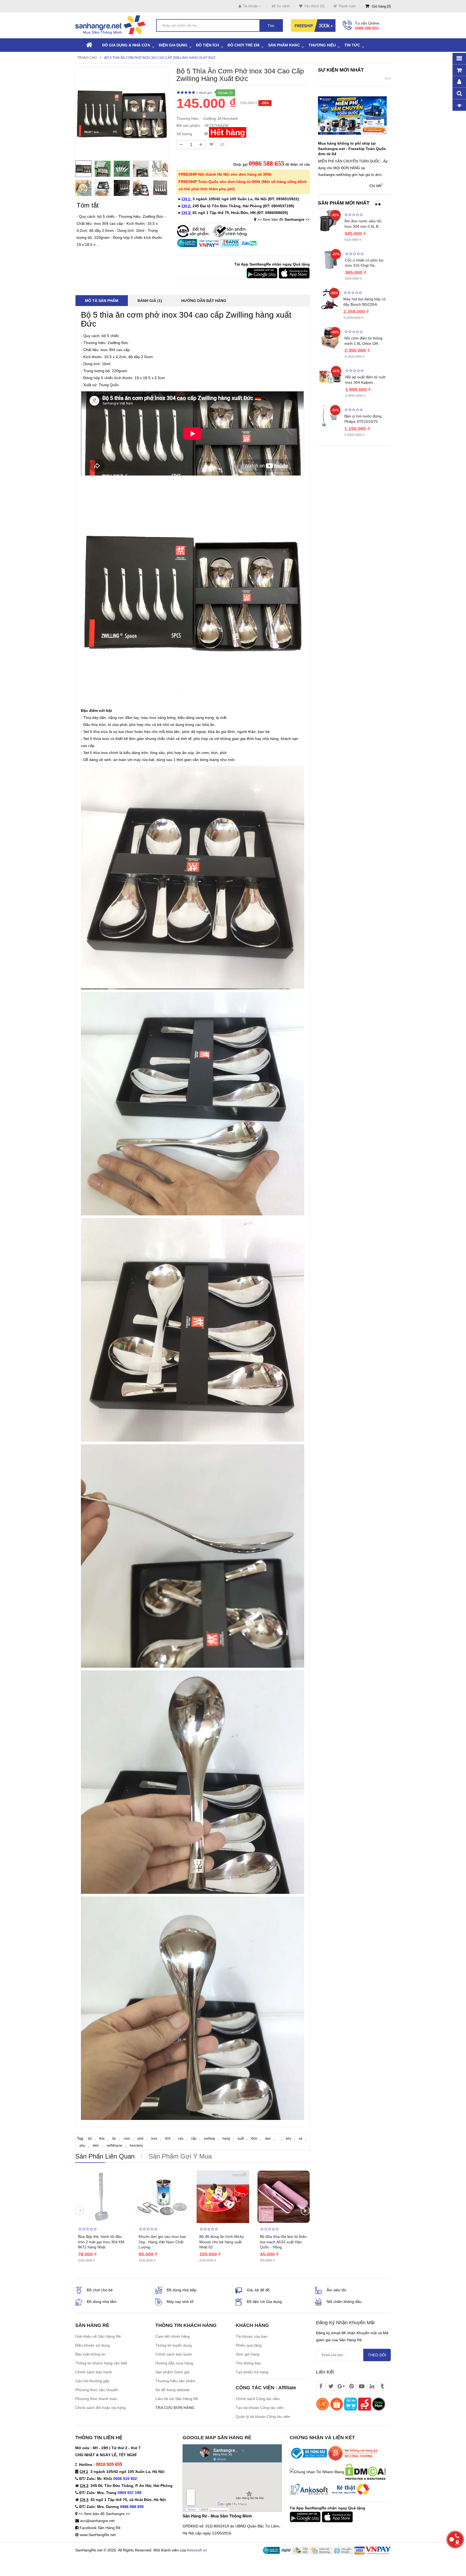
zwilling (209, 2139)
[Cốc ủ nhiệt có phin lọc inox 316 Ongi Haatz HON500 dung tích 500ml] (330, 259)
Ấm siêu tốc (337, 2290)
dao (268, 2139)
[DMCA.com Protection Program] (365, 2471)
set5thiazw (114, 2146)
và (301, 2139)
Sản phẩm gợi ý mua (180, 2156)
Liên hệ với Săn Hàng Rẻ (177, 2399)
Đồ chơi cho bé (100, 2290)
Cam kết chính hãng (173, 2336)
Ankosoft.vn (197, 2550)
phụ (82, 2146)
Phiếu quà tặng (249, 2345)
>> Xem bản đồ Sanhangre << (104, 2514)
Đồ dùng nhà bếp (181, 2290)
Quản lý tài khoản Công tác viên (263, 2417)
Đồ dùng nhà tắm (102, 2302)
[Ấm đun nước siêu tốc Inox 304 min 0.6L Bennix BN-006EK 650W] (330, 220)
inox (154, 2139)
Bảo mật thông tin (90, 2354)
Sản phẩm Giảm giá (172, 2372)
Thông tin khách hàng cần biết (101, 2363)
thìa (102, 2139)
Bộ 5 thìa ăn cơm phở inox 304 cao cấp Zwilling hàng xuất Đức (160, 58)
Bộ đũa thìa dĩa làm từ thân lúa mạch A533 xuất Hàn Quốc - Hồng (283, 2242)
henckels (136, 2146)
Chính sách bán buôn (174, 2354)
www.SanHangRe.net (98, 2535)
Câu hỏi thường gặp (92, 2381)
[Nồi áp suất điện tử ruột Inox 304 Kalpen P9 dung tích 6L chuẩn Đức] (330, 376)
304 (168, 2139)
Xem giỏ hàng (248, 2354)
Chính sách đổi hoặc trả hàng (100, 2408)
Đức (254, 2139)
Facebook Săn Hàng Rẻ (100, 2528)
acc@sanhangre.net (97, 2521)
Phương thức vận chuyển (97, 2390)
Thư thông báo (248, 2363)
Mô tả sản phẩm (102, 301)
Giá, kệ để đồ (258, 2290)
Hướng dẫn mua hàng (174, 2363)
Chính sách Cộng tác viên (258, 2399)
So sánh (283, 6)
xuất (241, 2139)
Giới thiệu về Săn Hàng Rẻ (98, 2336)
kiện (96, 2146)
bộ (90, 2139)
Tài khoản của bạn (252, 2336)
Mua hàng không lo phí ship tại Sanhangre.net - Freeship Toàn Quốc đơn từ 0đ (352, 149)
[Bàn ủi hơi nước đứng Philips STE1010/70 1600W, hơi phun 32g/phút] (330, 415)
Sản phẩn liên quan (105, 2156)
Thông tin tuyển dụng (174, 2345)
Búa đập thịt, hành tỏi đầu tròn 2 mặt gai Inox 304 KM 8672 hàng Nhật (101, 2242)
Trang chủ (87, 58)
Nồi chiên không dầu (344, 2302)
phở (141, 2139)
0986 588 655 (367, 28)
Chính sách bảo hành (94, 2372)
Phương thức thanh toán (96, 2399)
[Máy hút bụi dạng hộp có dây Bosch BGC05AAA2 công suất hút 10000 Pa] (329, 298)
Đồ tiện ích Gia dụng (264, 2302)
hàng (226, 2139)
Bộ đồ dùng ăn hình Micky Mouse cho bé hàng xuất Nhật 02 (222, 2242)
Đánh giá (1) (150, 301)
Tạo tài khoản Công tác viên (260, 2408)
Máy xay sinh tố (180, 2302)
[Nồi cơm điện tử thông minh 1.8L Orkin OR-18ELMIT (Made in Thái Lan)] (330, 337)
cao (181, 2139)
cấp (194, 2139)
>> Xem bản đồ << (284, 219)
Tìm (271, 26)
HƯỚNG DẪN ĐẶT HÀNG (204, 301)
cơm (127, 2139)
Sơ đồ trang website (172, 2390)
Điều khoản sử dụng (92, 2345)
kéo (289, 2139)
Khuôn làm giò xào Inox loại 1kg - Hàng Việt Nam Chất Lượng (162, 2242)
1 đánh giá (204, 93)
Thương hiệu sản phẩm (175, 2381)
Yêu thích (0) (314, 6)
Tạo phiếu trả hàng (252, 2372)
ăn (114, 2139)
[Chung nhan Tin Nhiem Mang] (317, 2471)
